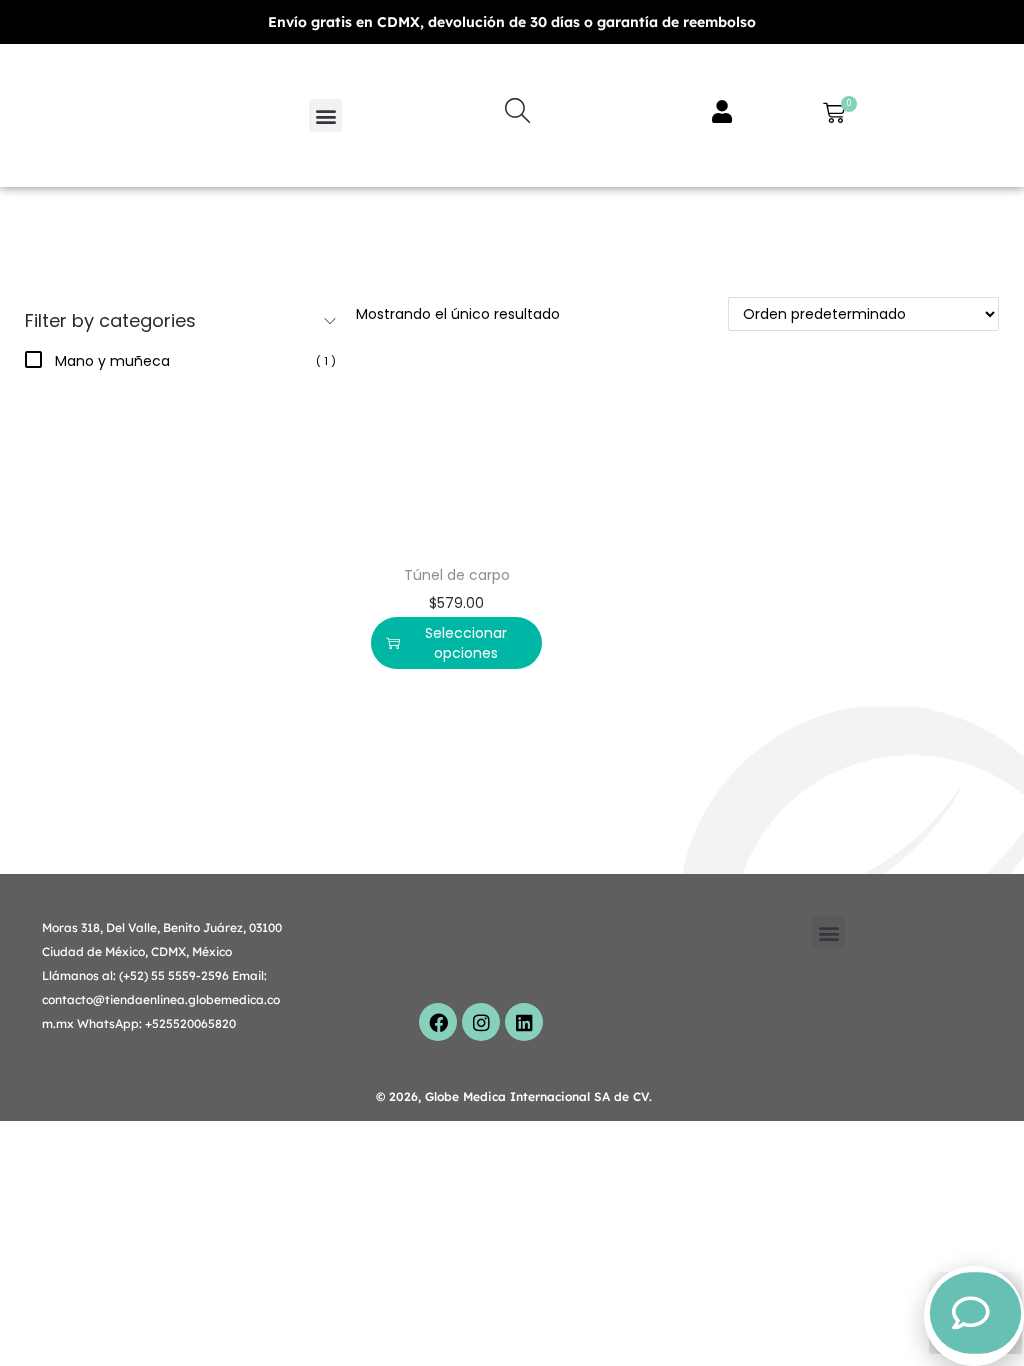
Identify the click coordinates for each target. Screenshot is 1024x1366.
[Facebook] (438, 1022)
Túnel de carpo (457, 575)
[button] (325, 115)
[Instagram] (481, 1022)
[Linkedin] (524, 1022)
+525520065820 (190, 1023)
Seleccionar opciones (466, 643)
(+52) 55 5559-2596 (174, 975)
